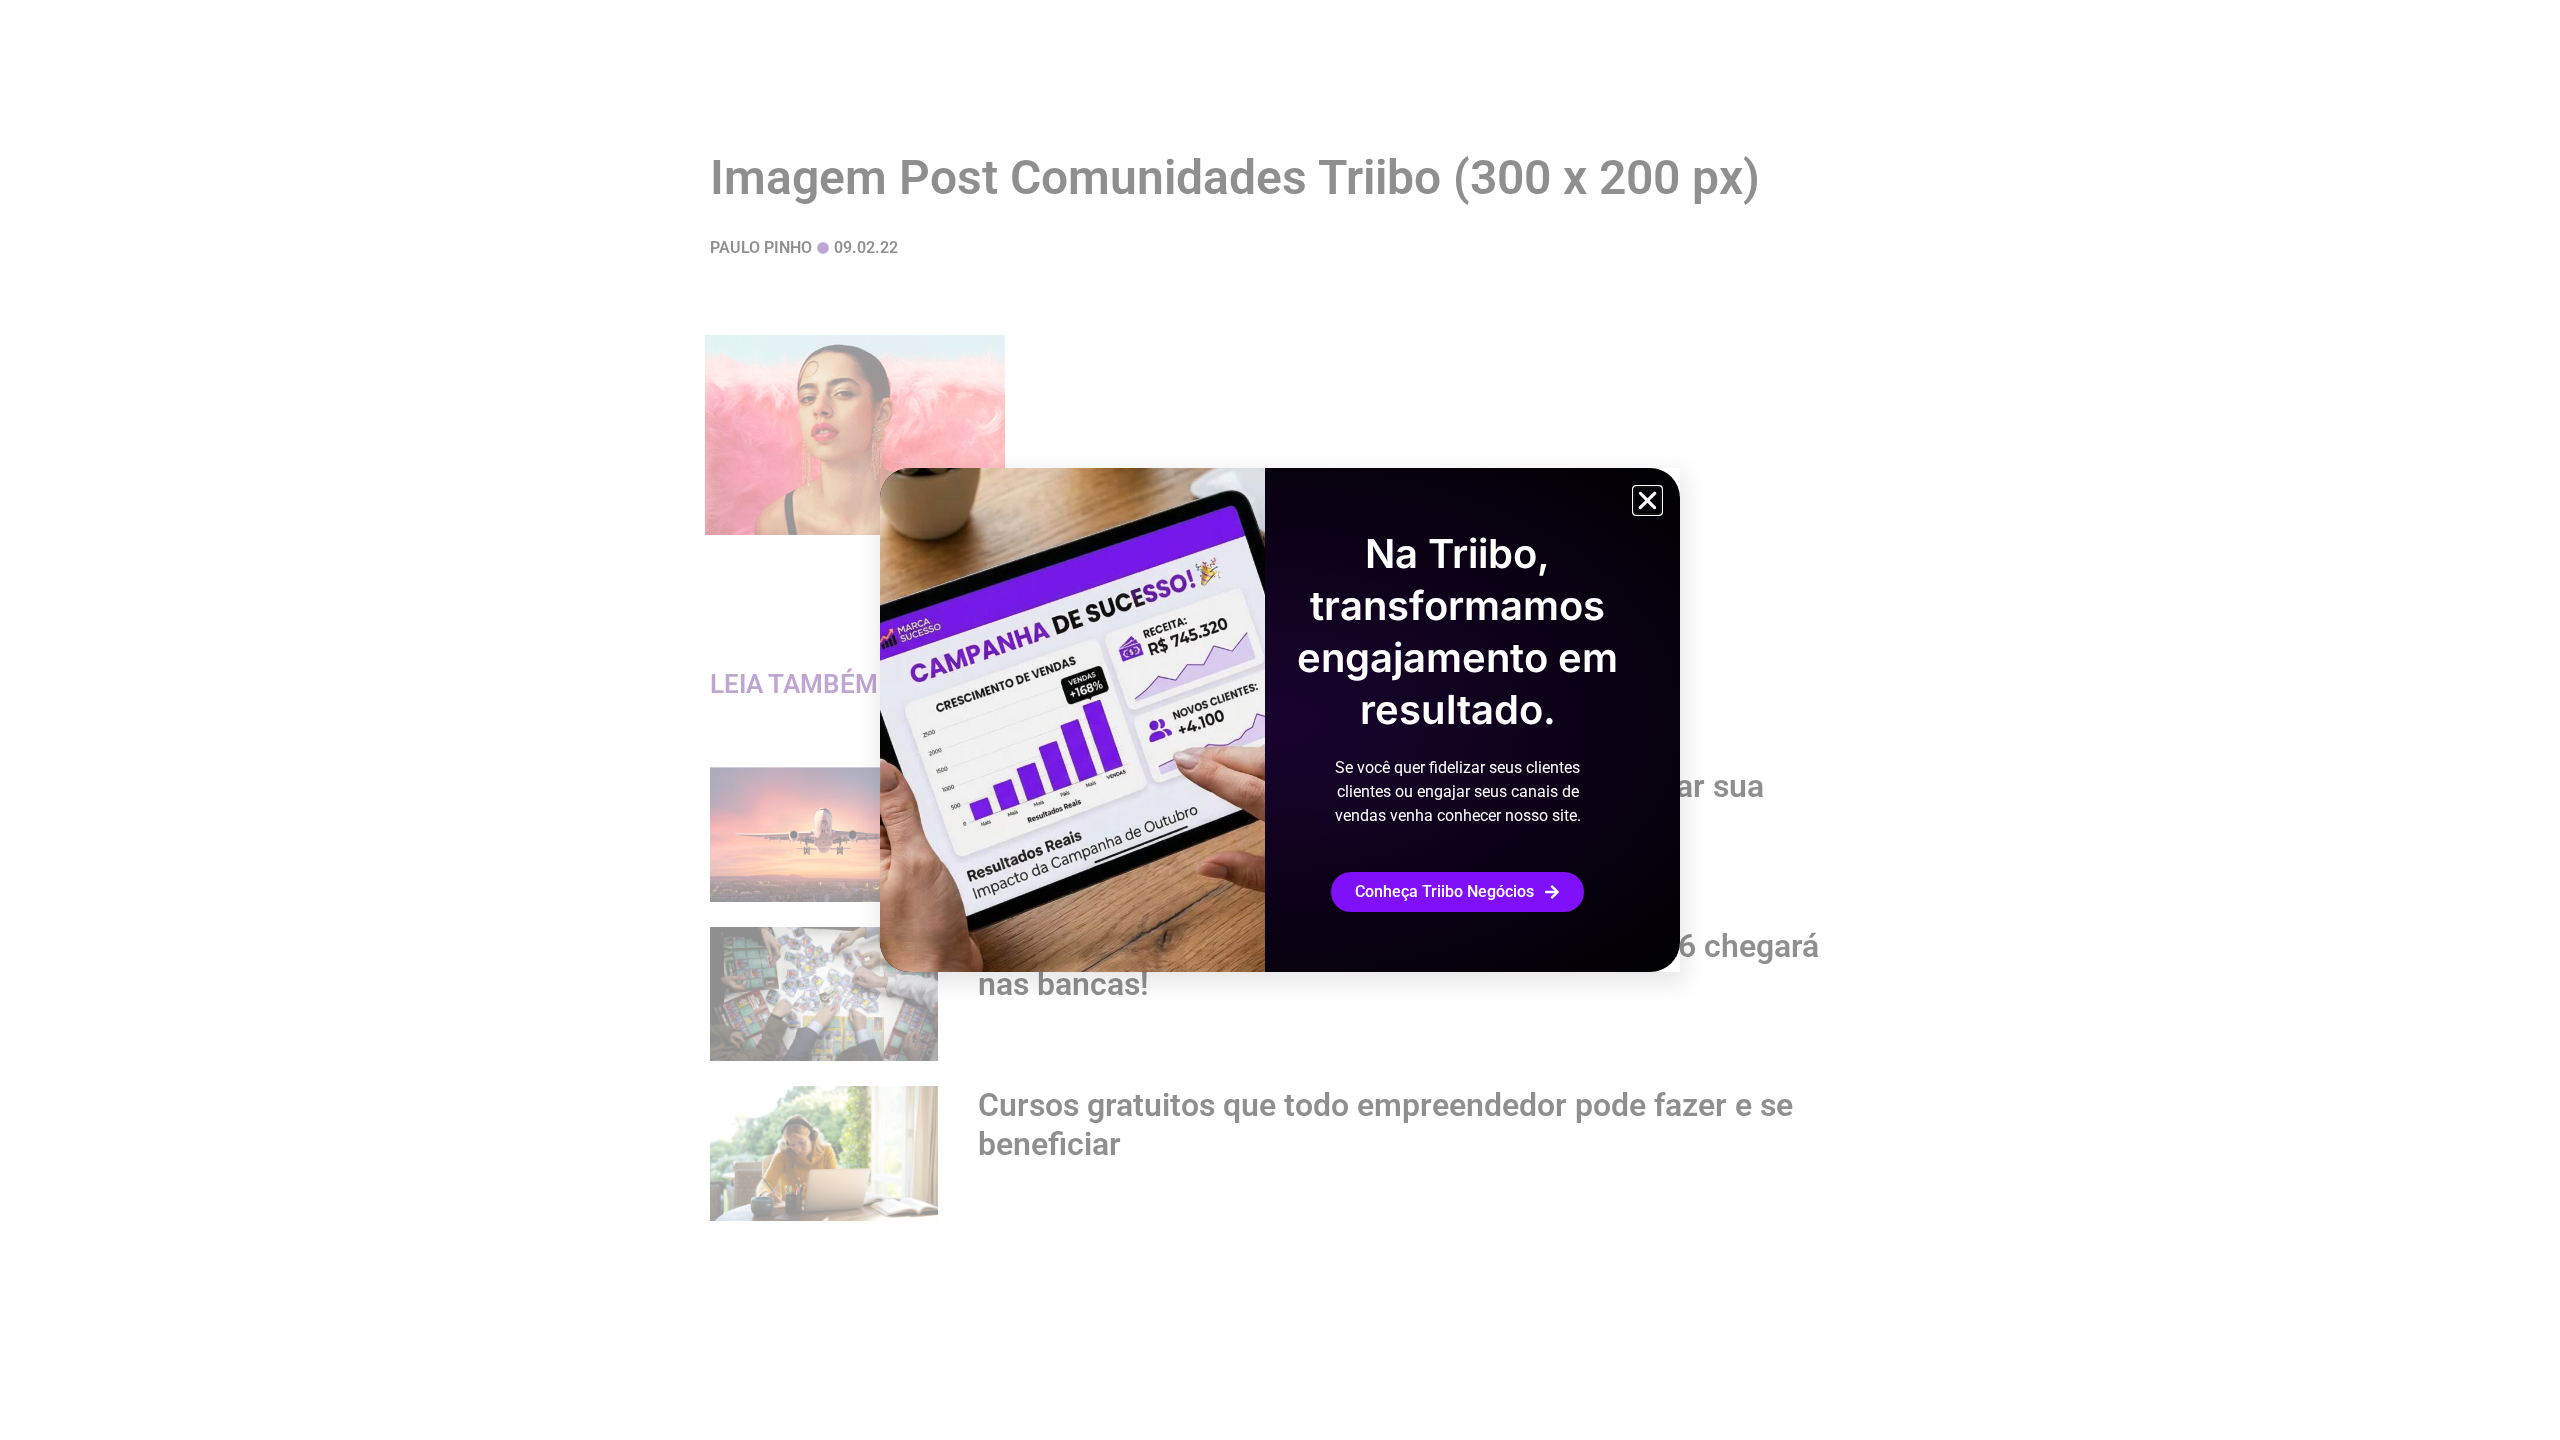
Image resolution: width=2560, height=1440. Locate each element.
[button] (1647, 500)
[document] (1280, 720)
